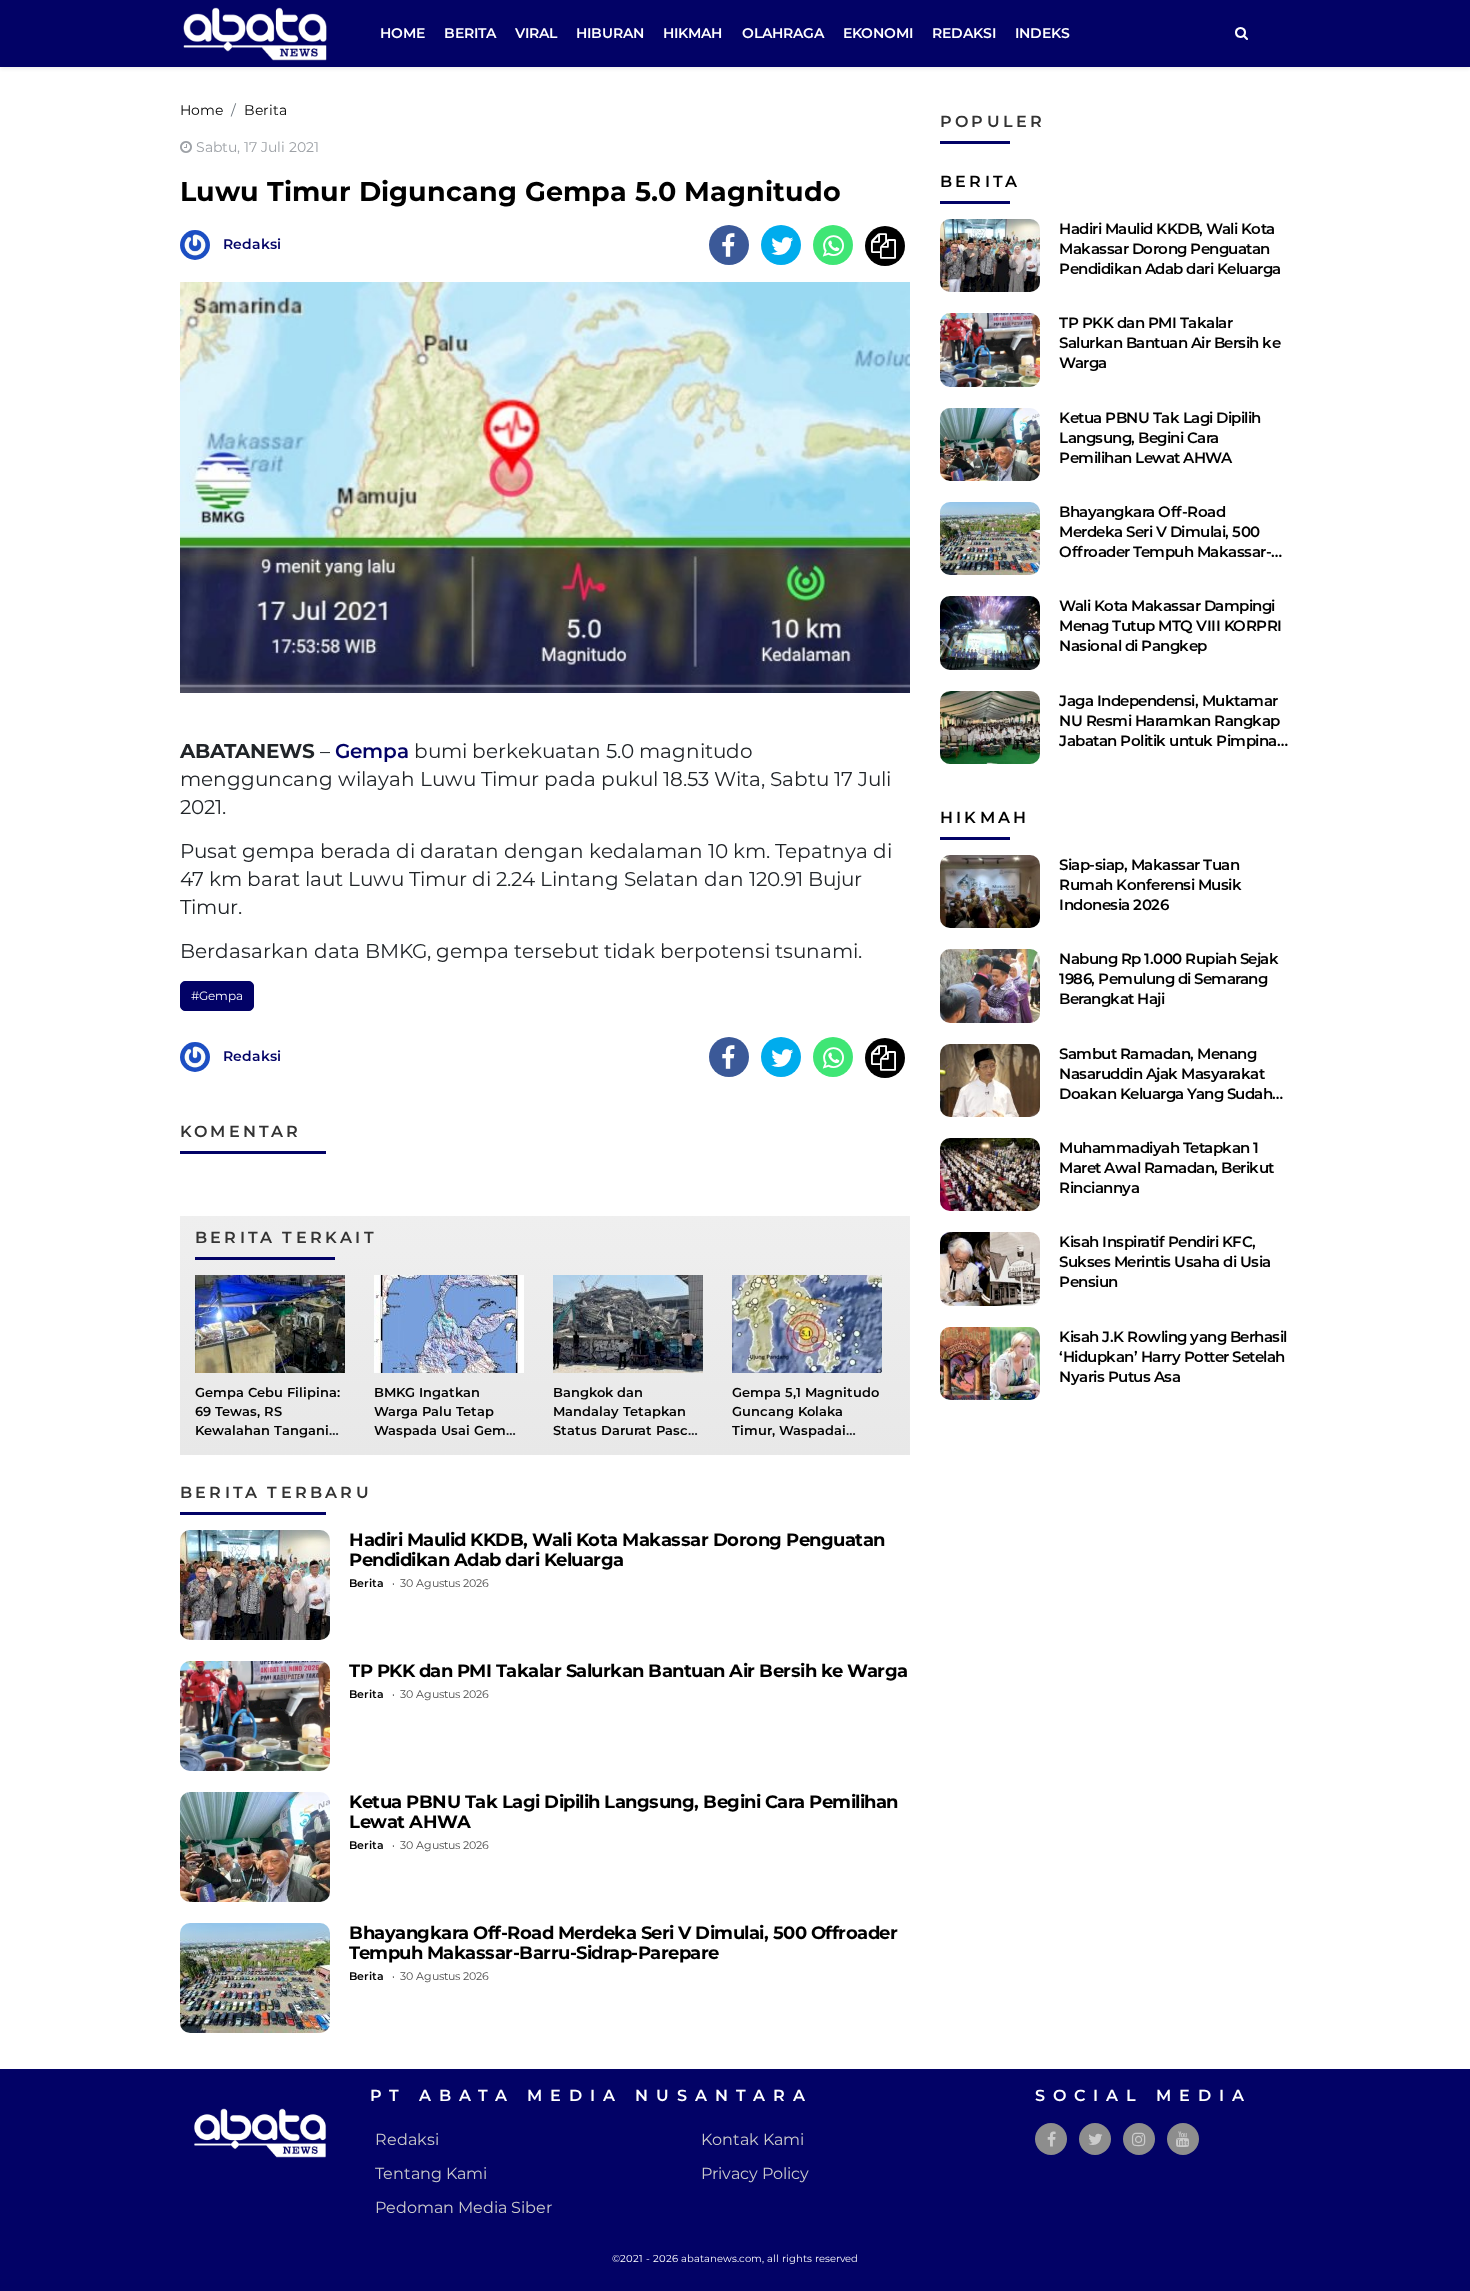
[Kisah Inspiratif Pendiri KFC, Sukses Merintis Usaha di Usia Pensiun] (990, 1268)
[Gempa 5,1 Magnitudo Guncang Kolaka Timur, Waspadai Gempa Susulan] (807, 1322)
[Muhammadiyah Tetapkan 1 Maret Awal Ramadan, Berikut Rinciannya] (990, 1174)
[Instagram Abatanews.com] (1139, 2139)
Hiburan (610, 33)
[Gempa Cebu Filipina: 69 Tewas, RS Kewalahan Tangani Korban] (270, 1322)
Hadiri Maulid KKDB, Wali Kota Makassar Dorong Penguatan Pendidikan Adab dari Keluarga (617, 1549)
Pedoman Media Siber (463, 2207)
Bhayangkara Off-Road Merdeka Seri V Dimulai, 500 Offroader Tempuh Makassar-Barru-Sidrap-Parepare (623, 1942)
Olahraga (783, 33)
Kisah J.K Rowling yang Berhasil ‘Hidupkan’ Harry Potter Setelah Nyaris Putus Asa (1173, 1356)
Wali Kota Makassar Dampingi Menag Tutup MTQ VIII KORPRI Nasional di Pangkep (1170, 625)
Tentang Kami (431, 2173)
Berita (470, 33)
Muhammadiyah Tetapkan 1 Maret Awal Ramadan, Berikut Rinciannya (1166, 1167)
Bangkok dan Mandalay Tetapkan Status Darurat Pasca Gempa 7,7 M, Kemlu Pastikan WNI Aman (624, 1431)
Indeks (1042, 33)
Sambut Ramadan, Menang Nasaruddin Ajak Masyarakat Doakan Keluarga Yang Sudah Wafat (1165, 1083)
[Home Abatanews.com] (255, 32)
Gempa (372, 751)
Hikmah (692, 33)
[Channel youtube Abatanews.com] (1183, 2139)
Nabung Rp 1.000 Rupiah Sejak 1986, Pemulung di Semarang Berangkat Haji (1168, 978)
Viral (536, 33)
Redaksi (964, 33)
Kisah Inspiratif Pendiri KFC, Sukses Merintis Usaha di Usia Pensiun (1165, 1261)
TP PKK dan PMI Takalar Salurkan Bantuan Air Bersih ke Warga (628, 1670)
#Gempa (217, 995)
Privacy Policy (755, 2173)
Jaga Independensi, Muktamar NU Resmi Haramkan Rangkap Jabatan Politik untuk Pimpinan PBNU (1172, 730)
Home (402, 33)
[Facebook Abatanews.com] (1051, 2139)
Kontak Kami (752, 2139)
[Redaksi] (200, 243)
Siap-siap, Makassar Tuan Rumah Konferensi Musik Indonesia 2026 (1150, 884)
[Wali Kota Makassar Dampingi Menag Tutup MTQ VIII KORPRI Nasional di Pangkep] (990, 632)
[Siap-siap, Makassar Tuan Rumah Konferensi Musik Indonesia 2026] (990, 891)
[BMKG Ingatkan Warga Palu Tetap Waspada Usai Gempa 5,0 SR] (449, 1322)
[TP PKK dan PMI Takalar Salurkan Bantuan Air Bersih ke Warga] (255, 1716)
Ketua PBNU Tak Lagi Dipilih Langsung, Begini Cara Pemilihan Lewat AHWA (623, 1811)
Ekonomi (878, 33)
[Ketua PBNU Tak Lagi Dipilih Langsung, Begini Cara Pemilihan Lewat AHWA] (255, 1847)
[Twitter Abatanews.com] (1095, 2139)
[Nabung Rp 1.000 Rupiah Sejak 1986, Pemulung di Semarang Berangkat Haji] (990, 985)
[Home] (1241, 33)
